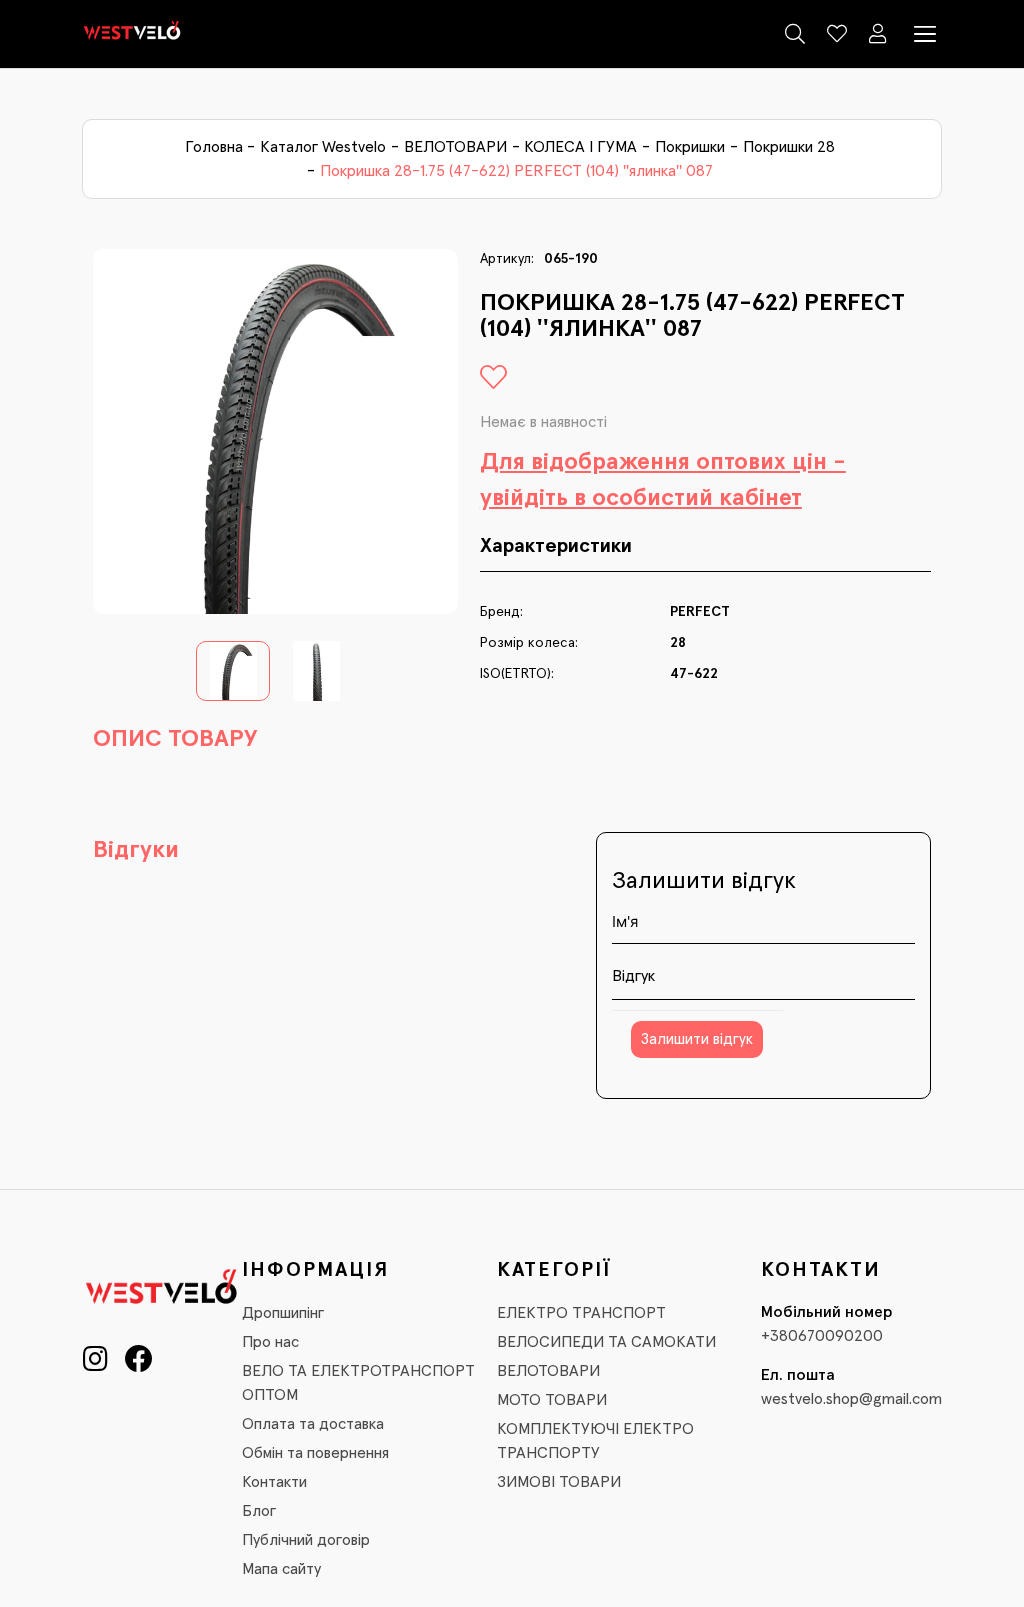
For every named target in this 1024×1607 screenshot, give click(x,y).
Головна (214, 147)
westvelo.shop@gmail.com (851, 1399)
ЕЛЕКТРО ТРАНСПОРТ (581, 1313)
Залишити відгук (697, 1039)
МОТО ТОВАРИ (552, 1400)
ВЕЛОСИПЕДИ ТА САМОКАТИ (606, 1342)
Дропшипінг (283, 1313)
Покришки (690, 147)
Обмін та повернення (315, 1453)
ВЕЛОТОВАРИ (455, 147)
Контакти (274, 1482)
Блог (259, 1511)
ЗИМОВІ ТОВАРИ (559, 1482)
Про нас (270, 1342)
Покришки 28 (789, 147)
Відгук (633, 976)
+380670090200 (822, 1336)
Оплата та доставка (313, 1424)
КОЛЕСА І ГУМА (580, 147)
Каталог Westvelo (323, 147)
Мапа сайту (281, 1569)
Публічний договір (306, 1540)
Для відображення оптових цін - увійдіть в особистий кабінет (663, 480)
